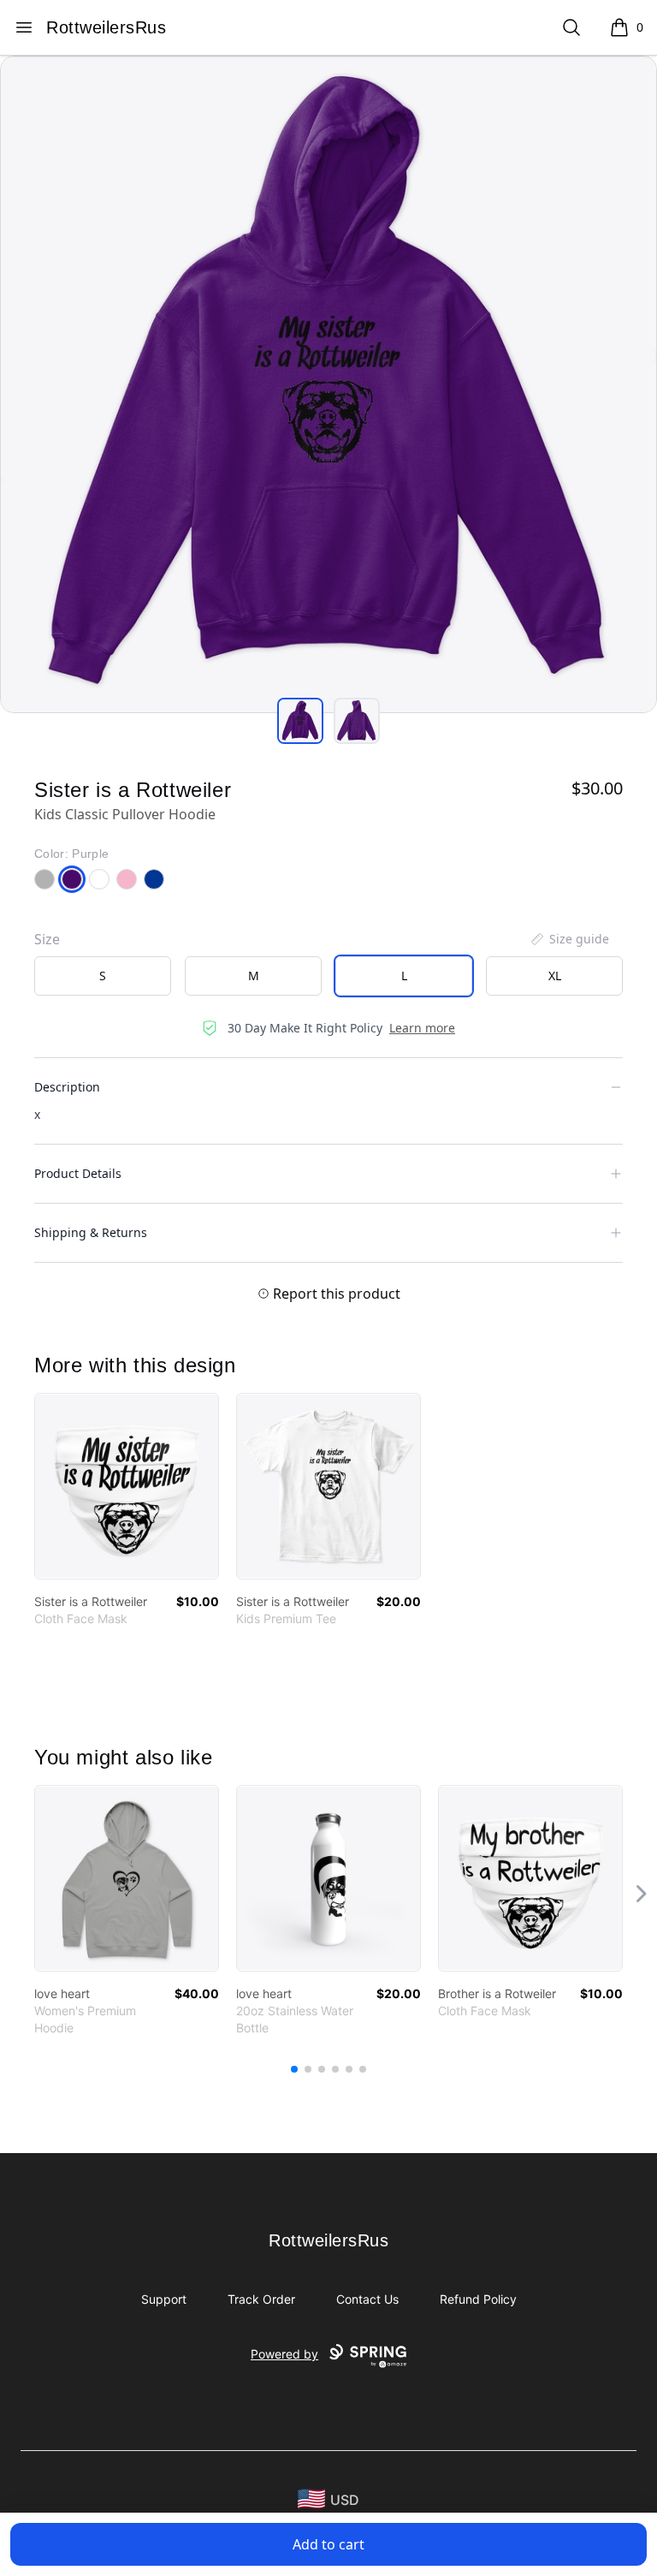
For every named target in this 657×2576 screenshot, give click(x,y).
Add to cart (328, 2544)
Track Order (261, 2299)
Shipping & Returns (91, 1232)
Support (164, 2299)
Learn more (422, 1028)
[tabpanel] (328, 384)
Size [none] (47, 939)
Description (67, 1087)
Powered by (284, 2354)
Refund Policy (478, 2299)
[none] (569, 939)
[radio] (103, 976)
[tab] (300, 721)
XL (555, 976)
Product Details (78, 1173)
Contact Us (367, 2299)
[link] (127, 1486)
